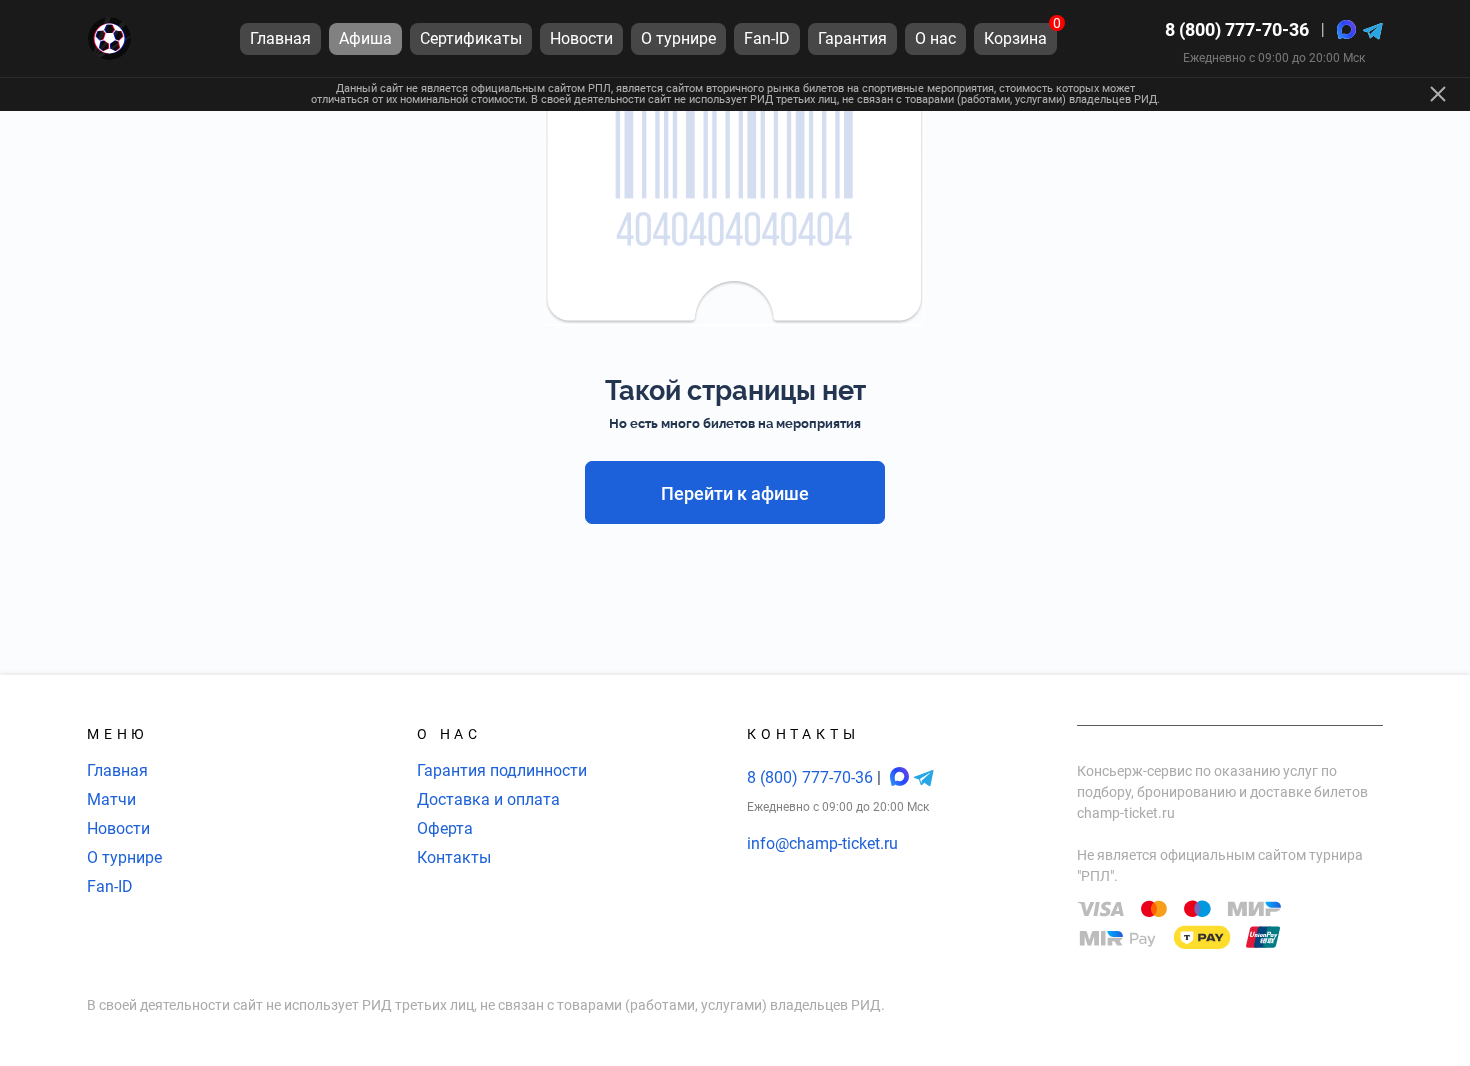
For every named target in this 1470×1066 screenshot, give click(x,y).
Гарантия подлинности (502, 770)
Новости (118, 828)
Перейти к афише (735, 493)
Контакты (454, 857)
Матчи (111, 799)
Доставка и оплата (488, 799)
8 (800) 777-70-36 (1237, 29)
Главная (117, 770)
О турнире (124, 857)
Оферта (445, 828)
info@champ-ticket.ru (822, 843)
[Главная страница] (109, 38)
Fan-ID (110, 886)
